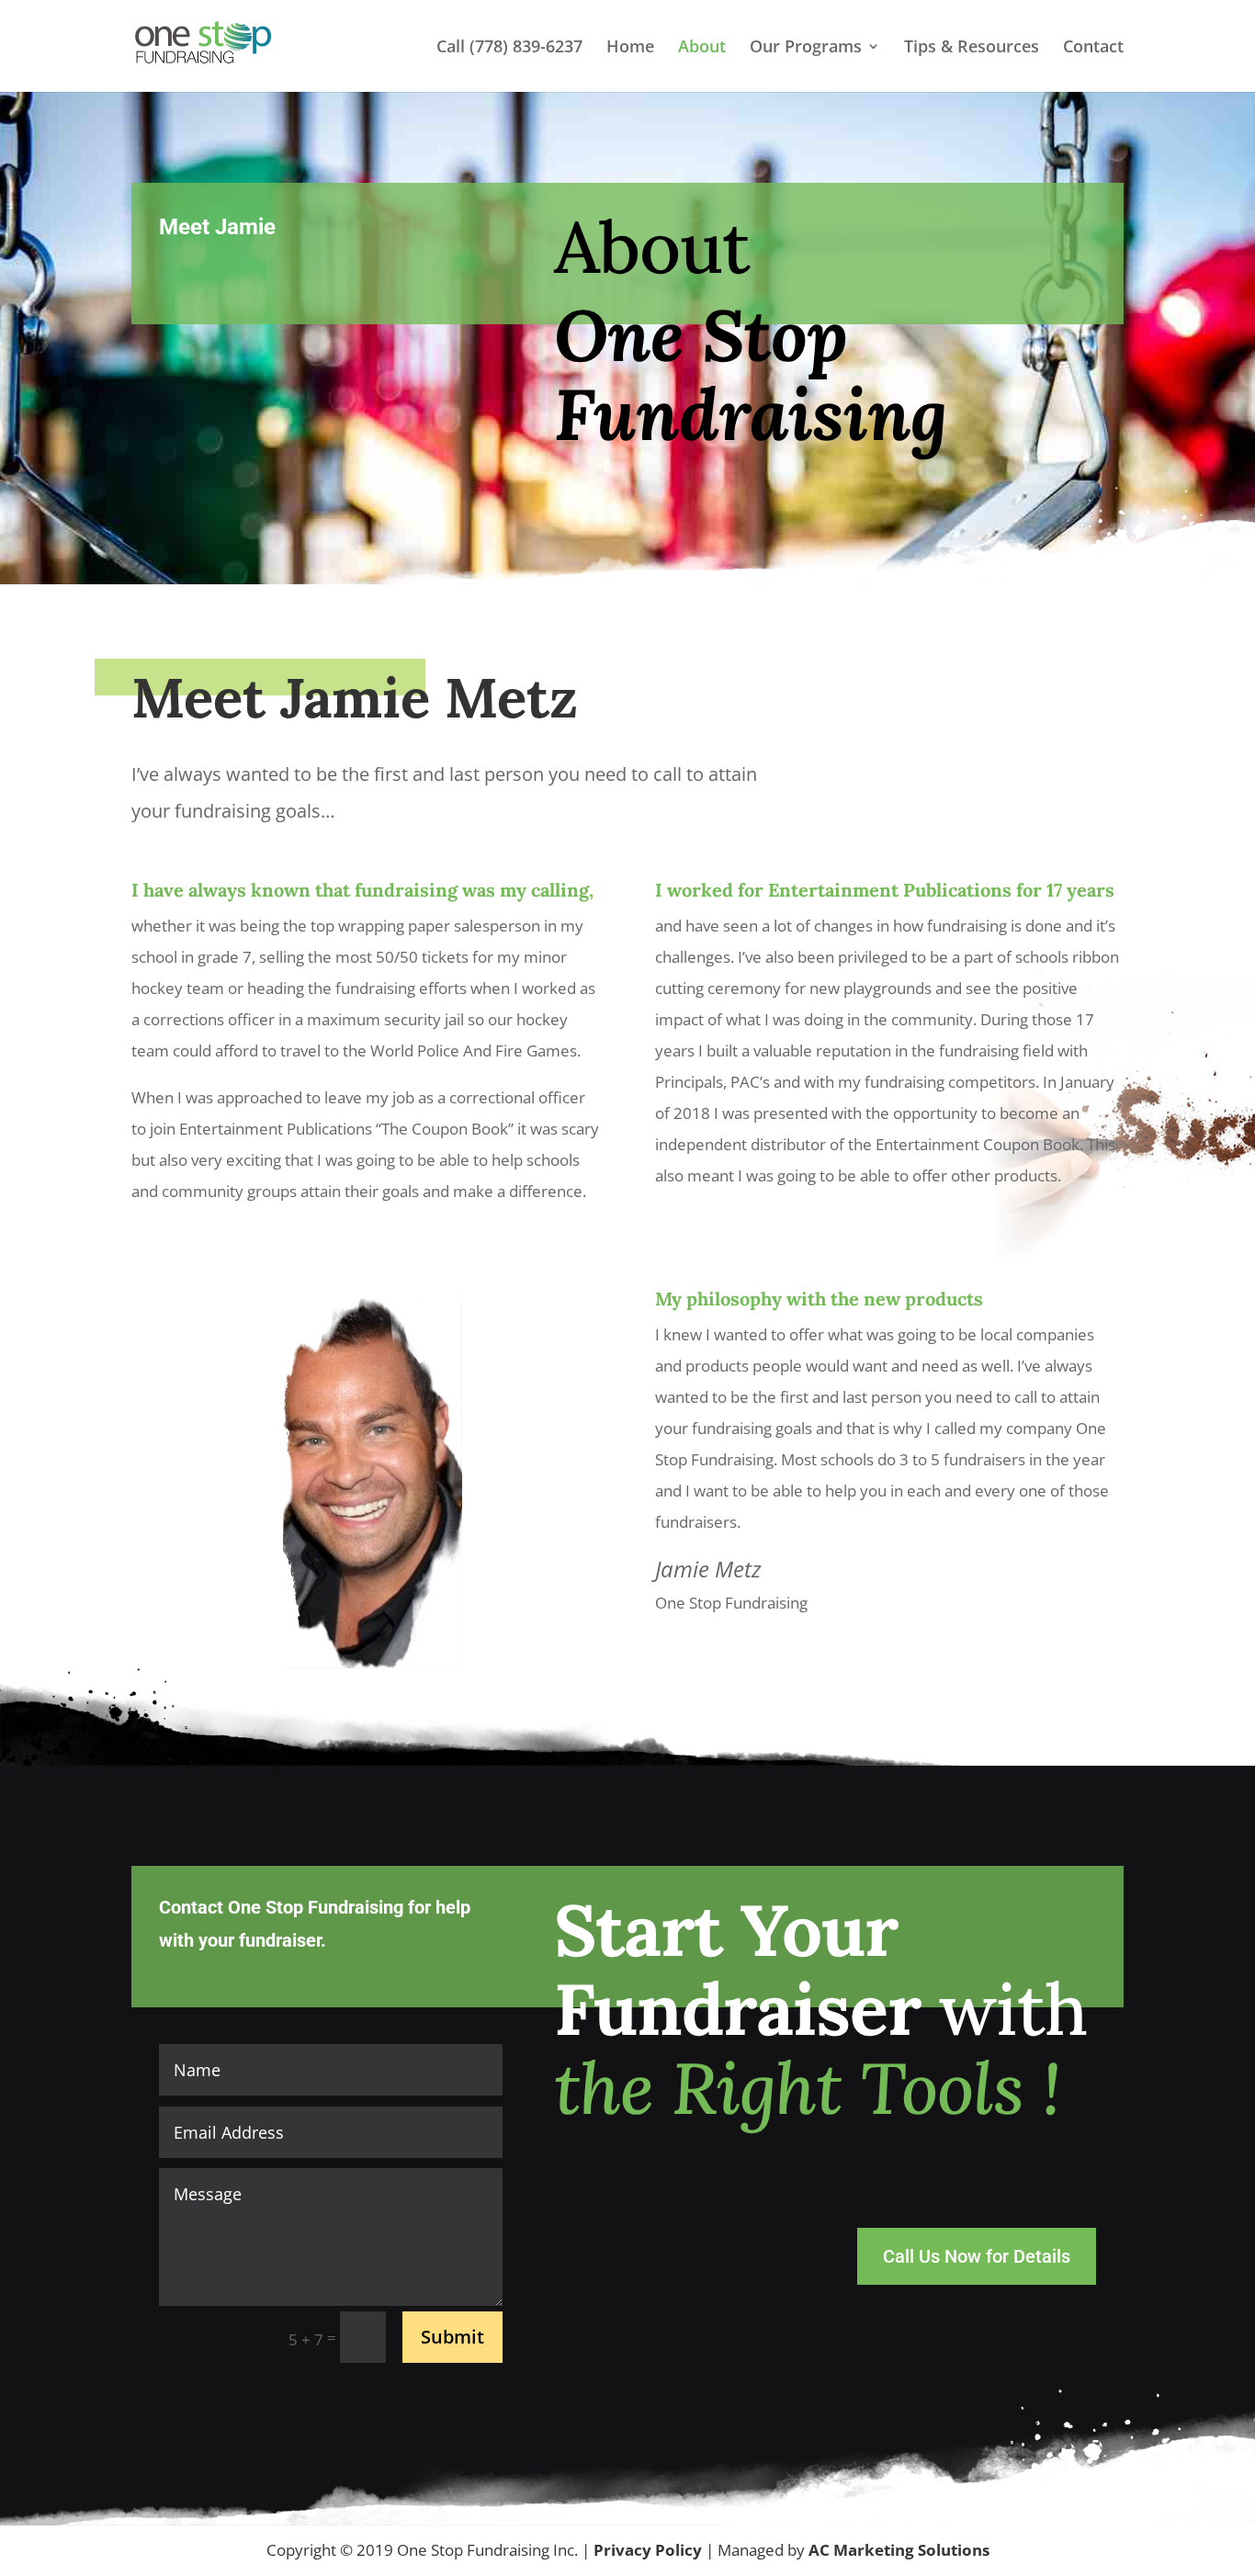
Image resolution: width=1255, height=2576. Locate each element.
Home (630, 48)
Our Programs (806, 48)
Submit (452, 2337)
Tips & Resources (972, 48)
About (702, 48)
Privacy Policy (650, 2550)
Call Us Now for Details (977, 2256)
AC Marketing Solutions (899, 2550)
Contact (1093, 48)
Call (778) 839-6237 (509, 48)
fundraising (406, 890)
